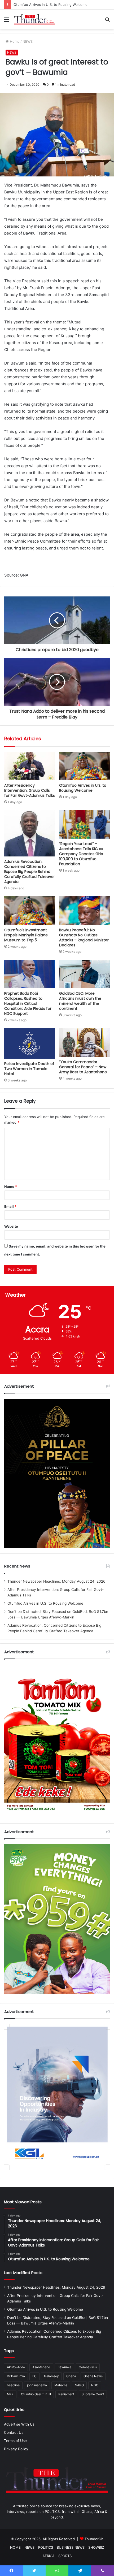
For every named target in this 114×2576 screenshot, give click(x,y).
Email (10, 1206)
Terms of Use (15, 2441)
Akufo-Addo (16, 2367)
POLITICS (46, 2547)
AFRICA (49, 2556)
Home (14, 41)
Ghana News (93, 2376)
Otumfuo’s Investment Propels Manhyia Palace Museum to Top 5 (26, 935)
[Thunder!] (34, 19)
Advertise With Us (19, 2424)
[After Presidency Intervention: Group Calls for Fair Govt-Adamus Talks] (30, 766)
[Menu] (7, 21)
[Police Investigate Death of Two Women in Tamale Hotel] (30, 1043)
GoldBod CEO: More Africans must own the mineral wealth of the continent (80, 1001)
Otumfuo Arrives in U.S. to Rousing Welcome (51, 5)
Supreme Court (93, 2394)
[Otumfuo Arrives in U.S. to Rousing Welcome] (84, 766)
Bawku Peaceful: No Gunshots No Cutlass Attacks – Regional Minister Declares (84, 938)
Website (11, 1226)
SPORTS (65, 2556)
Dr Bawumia (16, 2376)
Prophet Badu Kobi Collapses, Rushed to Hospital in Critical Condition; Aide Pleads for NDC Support (28, 1003)
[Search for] (107, 21)
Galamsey (51, 2376)
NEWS (28, 41)
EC (34, 2376)
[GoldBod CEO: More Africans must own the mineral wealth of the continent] (84, 974)
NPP (10, 2394)
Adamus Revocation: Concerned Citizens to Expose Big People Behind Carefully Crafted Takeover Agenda (30, 872)
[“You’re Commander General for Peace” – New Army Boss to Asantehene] (84, 1042)
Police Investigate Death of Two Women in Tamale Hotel (29, 1069)
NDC (95, 2385)
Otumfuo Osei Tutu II (36, 2394)
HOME (15, 2547)
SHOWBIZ (96, 2547)
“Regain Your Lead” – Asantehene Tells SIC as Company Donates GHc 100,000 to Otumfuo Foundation (81, 854)
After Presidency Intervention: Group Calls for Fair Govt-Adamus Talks (30, 790)
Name (11, 1187)
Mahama (61, 2385)
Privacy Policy (16, 2449)
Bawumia (64, 2367)
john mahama (37, 2385)
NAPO (79, 2385)
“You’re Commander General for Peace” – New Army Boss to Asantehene (83, 1067)
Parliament (66, 2394)
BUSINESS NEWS (71, 2547)
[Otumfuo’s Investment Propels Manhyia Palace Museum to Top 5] (30, 911)
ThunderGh (94, 2539)
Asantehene (41, 2367)
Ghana (71, 2376)
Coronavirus (88, 2367)
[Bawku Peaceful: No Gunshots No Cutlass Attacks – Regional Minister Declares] (84, 911)
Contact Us (14, 2432)
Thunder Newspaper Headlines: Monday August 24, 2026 (56, 1581)
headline (13, 2385)
